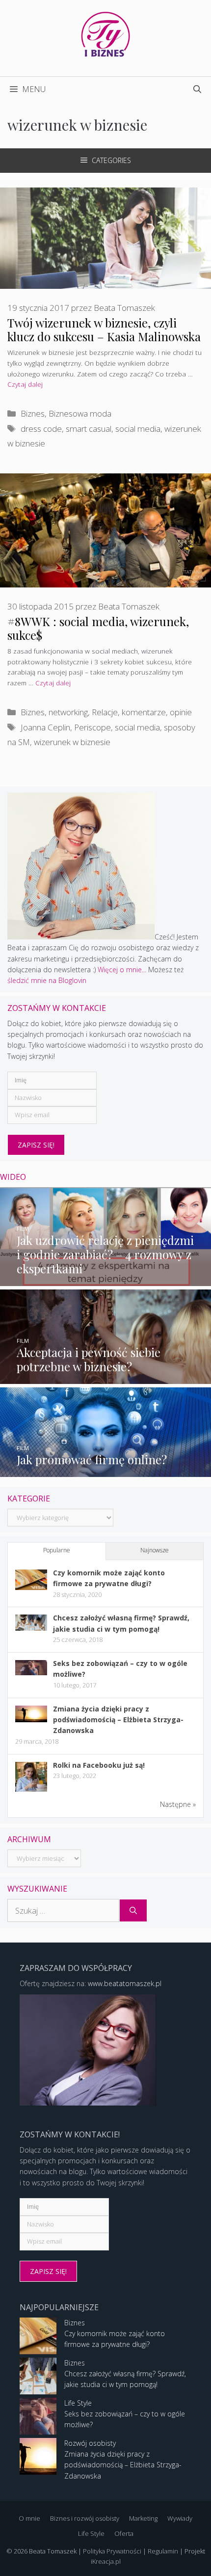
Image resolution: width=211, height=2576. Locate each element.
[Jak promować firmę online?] (105, 1471)
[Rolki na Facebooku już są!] (31, 1791)
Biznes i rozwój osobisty (85, 2518)
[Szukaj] (133, 1911)
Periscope (92, 727)
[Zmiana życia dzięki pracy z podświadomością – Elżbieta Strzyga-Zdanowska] (31, 1720)
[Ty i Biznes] (105, 34)
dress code (41, 429)
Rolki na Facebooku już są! (99, 1765)
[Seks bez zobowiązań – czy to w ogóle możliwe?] (31, 1673)
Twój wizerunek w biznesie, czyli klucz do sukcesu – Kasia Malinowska (104, 330)
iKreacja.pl (106, 2561)
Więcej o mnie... (122, 970)
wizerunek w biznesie (72, 742)
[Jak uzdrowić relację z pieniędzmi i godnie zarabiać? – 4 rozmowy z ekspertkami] (105, 1280)
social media (138, 429)
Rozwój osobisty (90, 2443)
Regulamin (163, 2551)
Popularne (57, 1550)
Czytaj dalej (25, 384)
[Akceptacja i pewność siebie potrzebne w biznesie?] (105, 1378)
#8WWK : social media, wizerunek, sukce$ (98, 628)
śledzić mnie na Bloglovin (47, 980)
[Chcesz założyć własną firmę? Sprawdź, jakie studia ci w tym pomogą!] (31, 1628)
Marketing (143, 2518)
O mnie (29, 2518)
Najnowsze (155, 1550)
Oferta (124, 2533)
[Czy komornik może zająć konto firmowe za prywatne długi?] (31, 1587)
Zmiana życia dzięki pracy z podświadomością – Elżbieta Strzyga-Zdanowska (118, 1720)
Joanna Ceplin (45, 727)
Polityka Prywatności (112, 2551)
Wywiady (180, 2518)
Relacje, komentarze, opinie (142, 712)
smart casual (89, 429)
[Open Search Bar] (197, 89)
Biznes (33, 413)
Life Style (78, 2403)
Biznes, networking (54, 712)
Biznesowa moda (80, 413)
